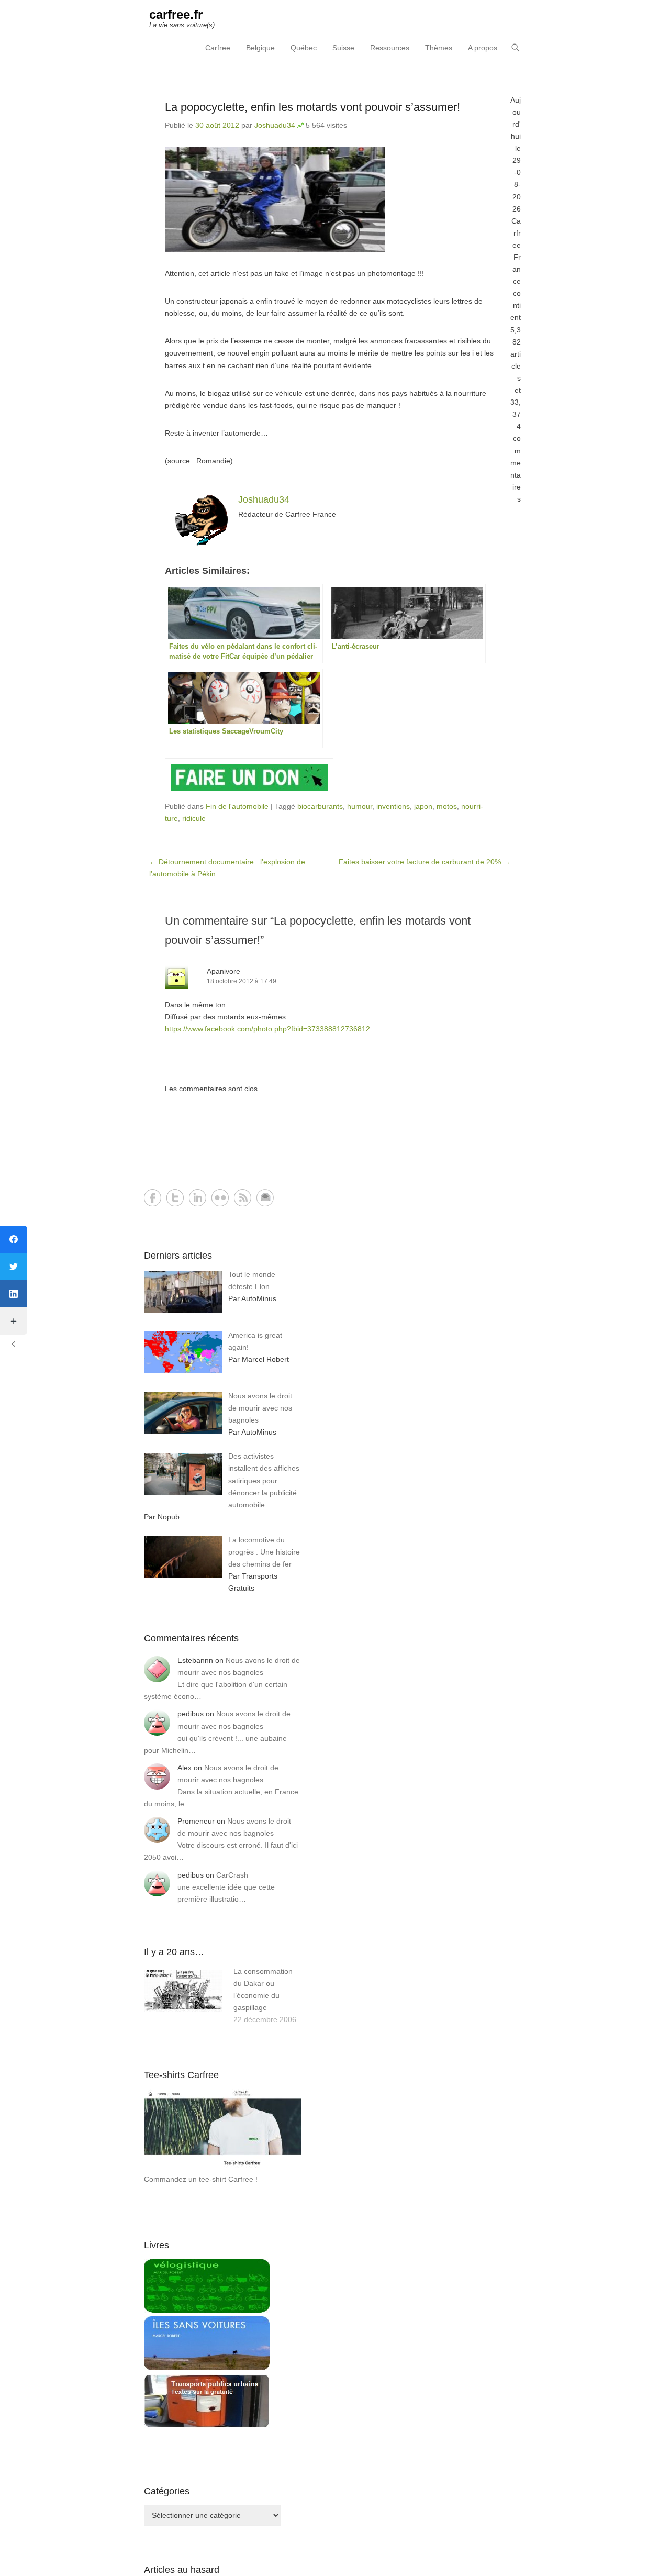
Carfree (218, 48)
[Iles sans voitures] (207, 2368)
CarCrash (232, 1875)
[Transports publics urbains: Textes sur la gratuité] (207, 2425)
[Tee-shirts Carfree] (222, 2167)
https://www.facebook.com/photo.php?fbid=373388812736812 (267, 1029)
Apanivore (224, 971)
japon (423, 806)
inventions (393, 806)
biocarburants (320, 806)
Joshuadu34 (275, 125)
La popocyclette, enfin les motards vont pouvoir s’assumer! (312, 107)
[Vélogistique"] (207, 2310)
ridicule (194, 818)
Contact (265, 1198)
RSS (243, 1198)
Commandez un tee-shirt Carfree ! (201, 2179)
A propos (483, 48)
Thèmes (439, 48)
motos (447, 806)
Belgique (260, 48)
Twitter (175, 1198)
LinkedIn (198, 1198)
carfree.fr (176, 14)
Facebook (153, 1198)
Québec (304, 48)
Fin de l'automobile (237, 806)
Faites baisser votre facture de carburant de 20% (425, 862)
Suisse (343, 48)
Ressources (390, 48)
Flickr (220, 1198)
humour (360, 806)
